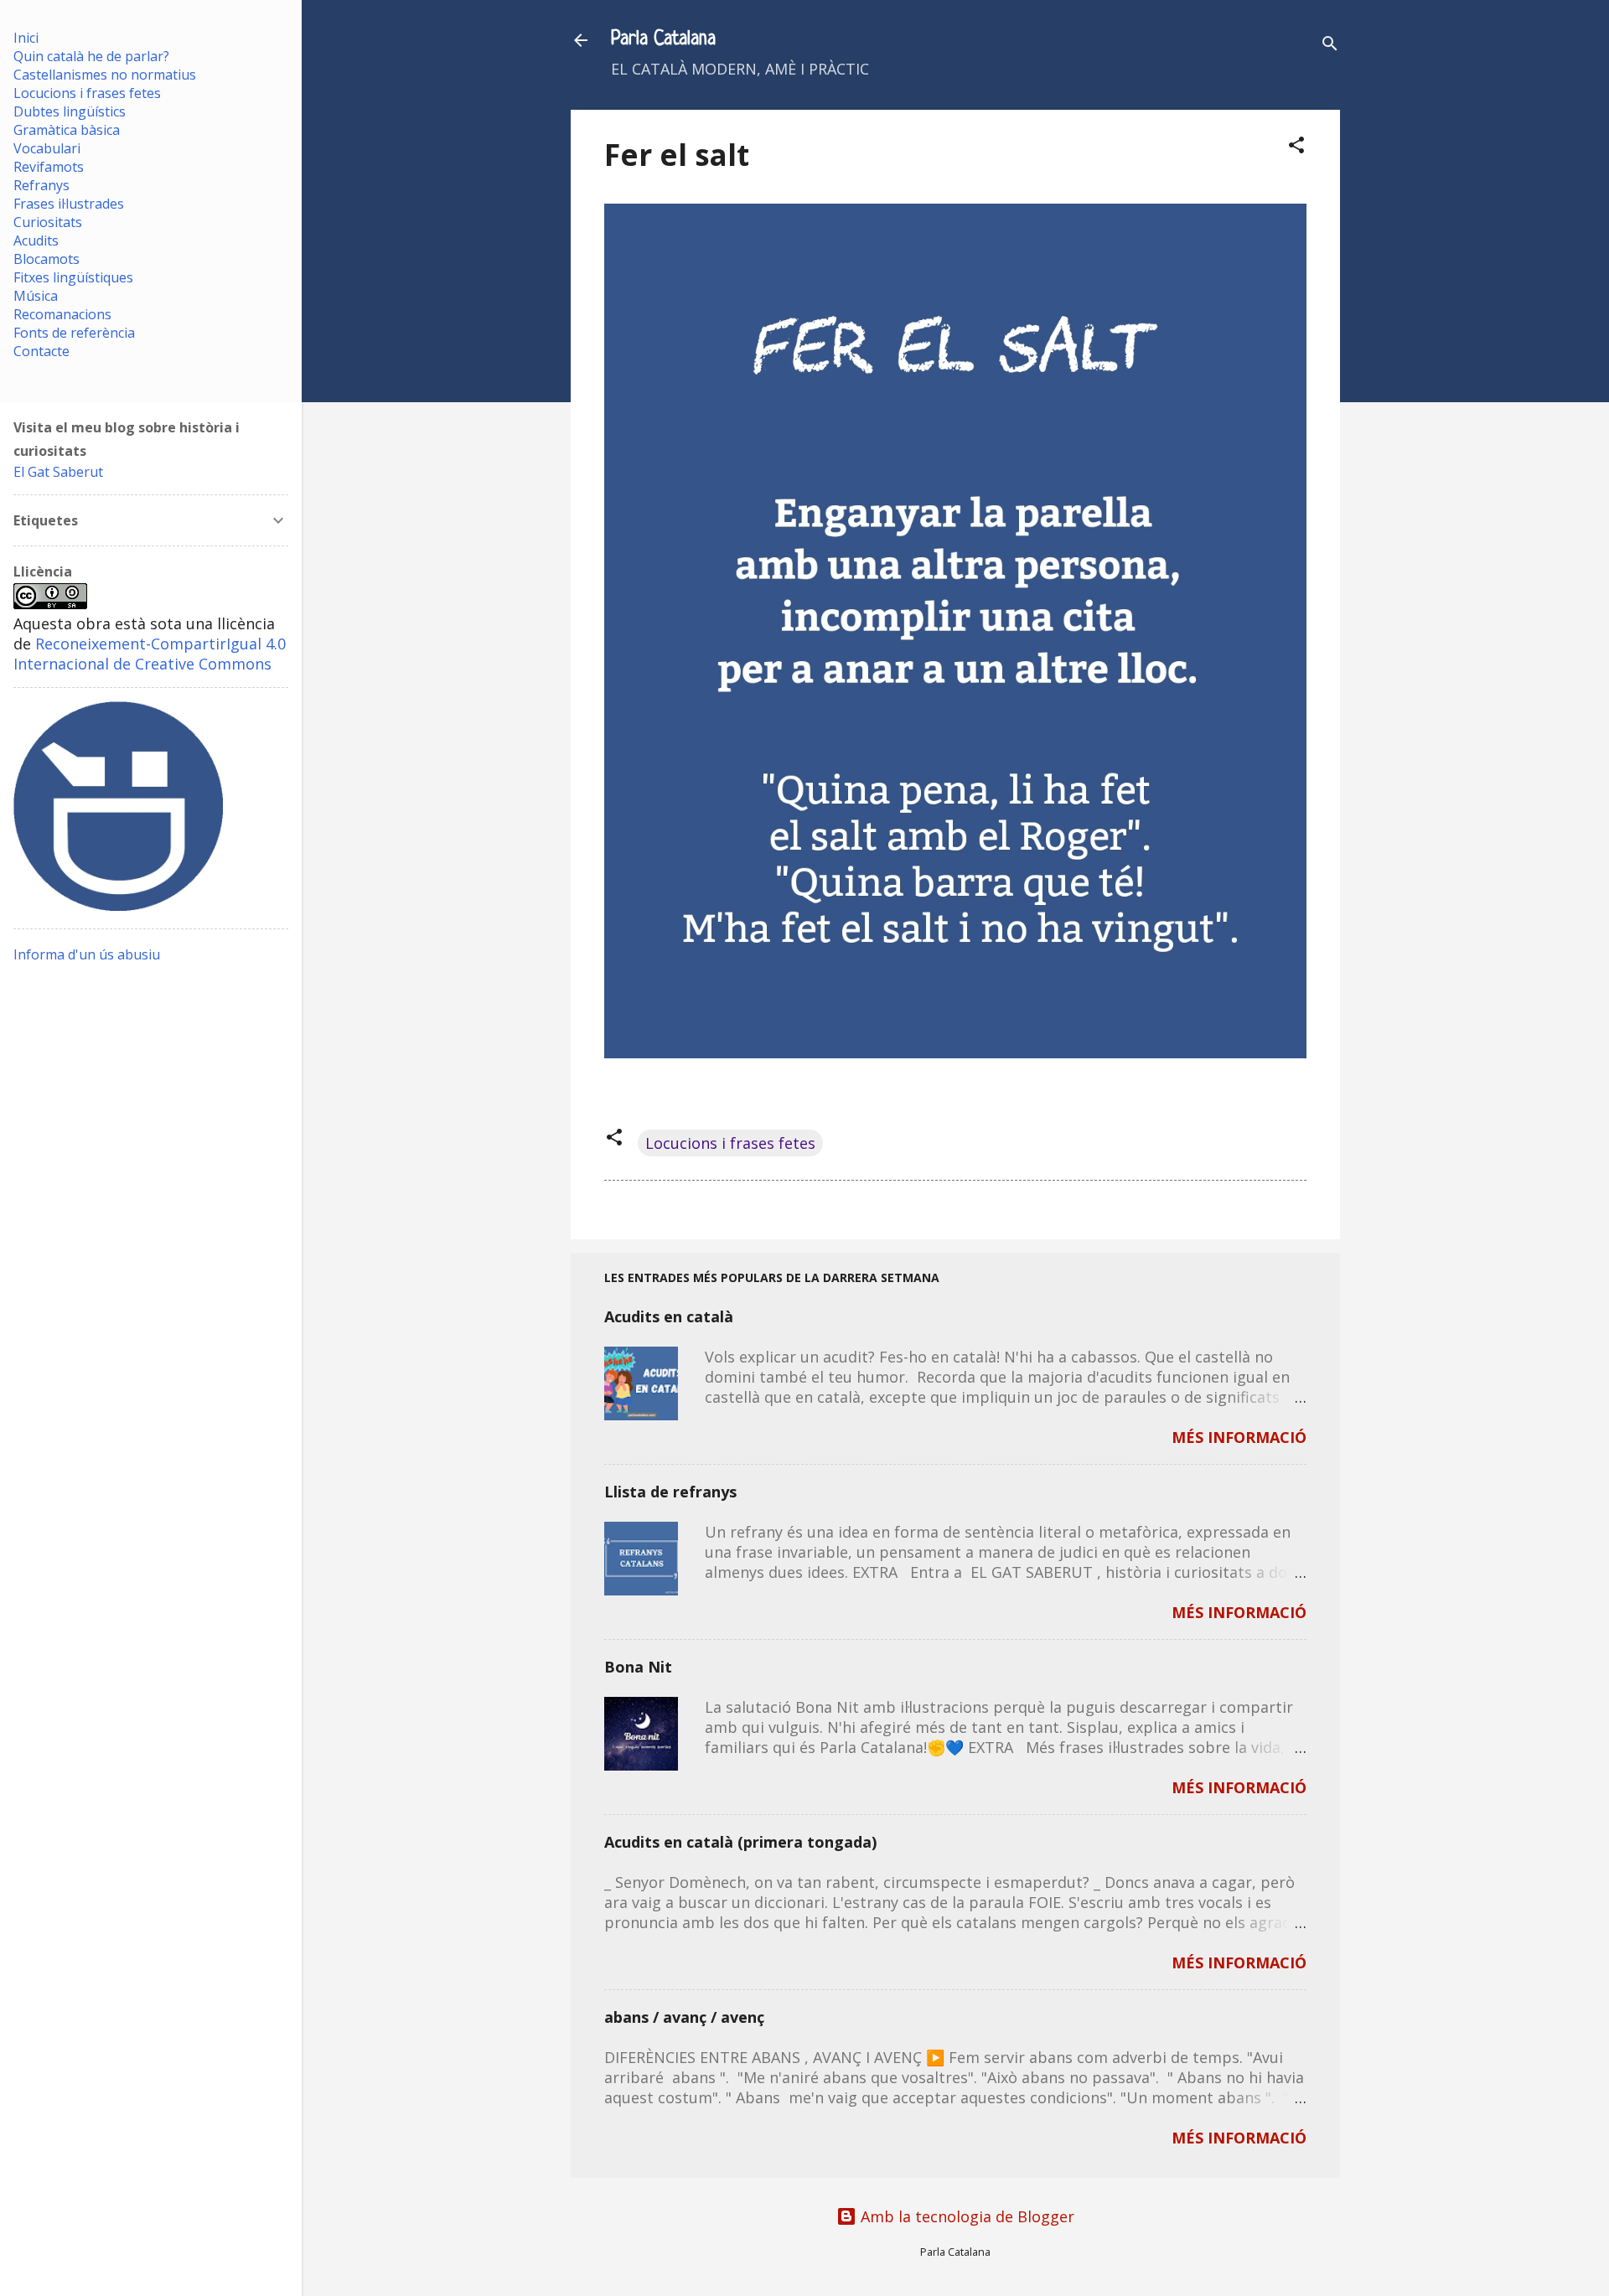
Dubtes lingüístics (70, 111)
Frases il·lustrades (69, 204)
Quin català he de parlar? (91, 56)
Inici (26, 38)
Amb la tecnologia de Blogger (965, 2216)
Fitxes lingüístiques (73, 277)
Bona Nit (638, 1667)
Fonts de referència (74, 333)
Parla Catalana (663, 40)
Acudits (36, 240)
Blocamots (47, 259)
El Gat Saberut (58, 472)
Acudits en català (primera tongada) (740, 1842)
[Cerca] (1330, 46)
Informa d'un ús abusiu (87, 954)
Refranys (41, 185)
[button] (1296, 147)
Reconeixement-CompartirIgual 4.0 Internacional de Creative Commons (150, 654)
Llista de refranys (670, 1492)
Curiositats (48, 222)
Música (36, 296)
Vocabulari (47, 148)
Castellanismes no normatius (105, 75)
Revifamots (49, 167)
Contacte (41, 351)
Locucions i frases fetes (730, 1143)
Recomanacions (62, 314)
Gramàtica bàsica (67, 130)
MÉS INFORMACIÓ (1239, 1437)
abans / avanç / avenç (684, 2017)
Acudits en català (669, 1316)
